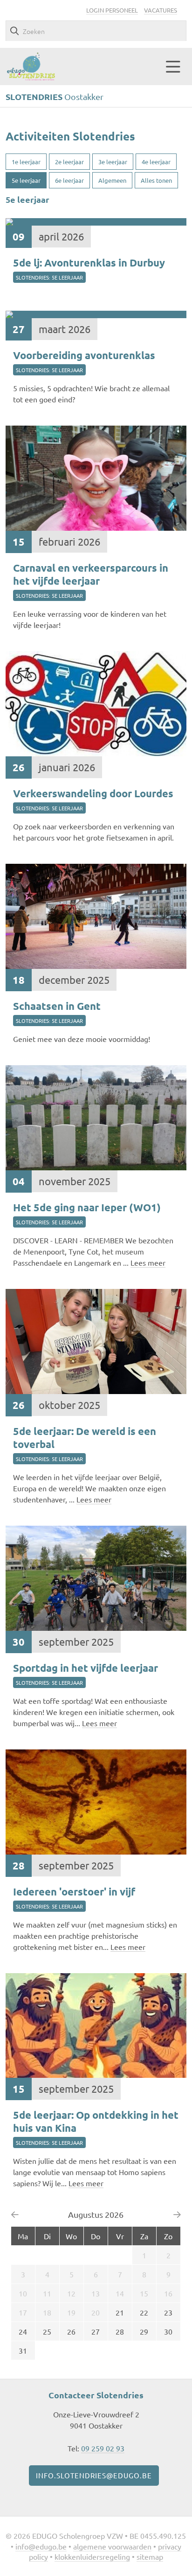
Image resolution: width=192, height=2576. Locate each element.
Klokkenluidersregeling (92, 2556)
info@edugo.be (41, 2546)
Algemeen (112, 180)
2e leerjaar (69, 162)
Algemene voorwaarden (112, 2546)
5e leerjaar (26, 180)
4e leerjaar (156, 162)
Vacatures (161, 10)
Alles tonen (156, 180)
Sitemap (150, 2556)
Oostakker (55, 97)
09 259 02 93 (103, 2448)
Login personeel (112, 10)
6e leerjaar (69, 180)
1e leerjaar (26, 162)
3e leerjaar (113, 162)
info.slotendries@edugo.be (94, 2475)
